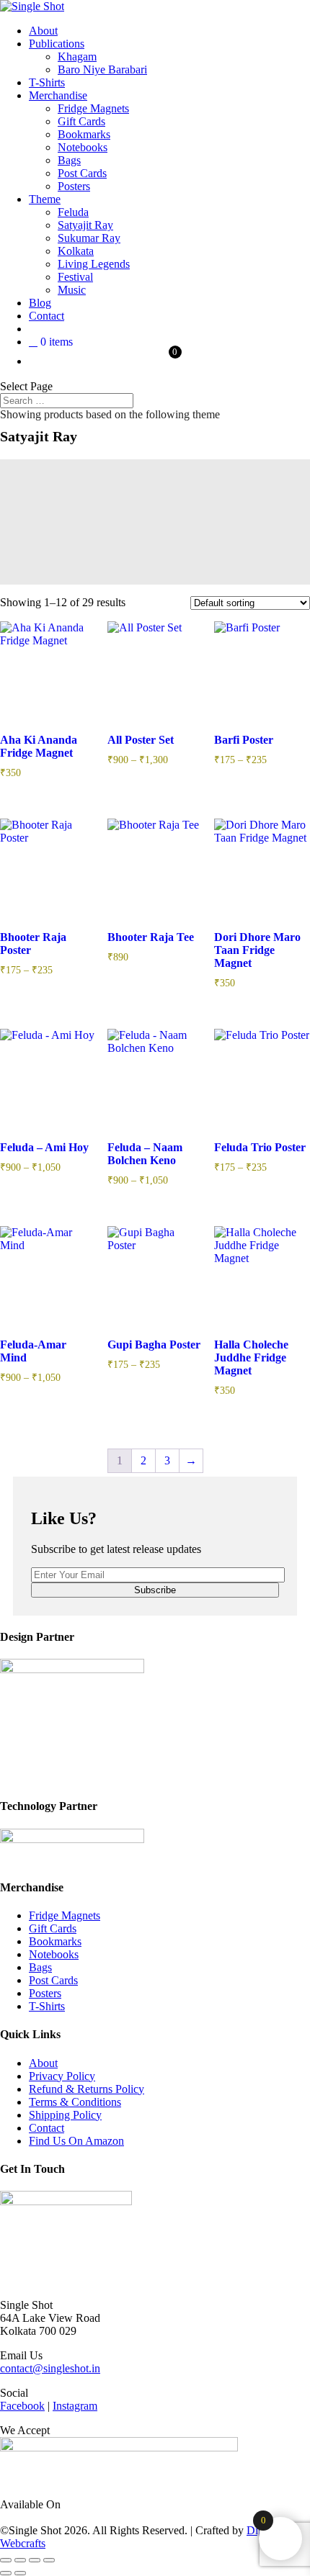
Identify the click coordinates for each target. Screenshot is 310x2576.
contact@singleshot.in (50, 2368)
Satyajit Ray (85, 225)
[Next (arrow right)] (20, 2573)
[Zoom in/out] (6, 2560)
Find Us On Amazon (76, 2141)
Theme (45, 199)
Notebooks (83, 147)
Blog (40, 303)
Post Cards (82, 173)
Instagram (75, 2406)
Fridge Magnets (93, 108)
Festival (75, 277)
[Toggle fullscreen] (20, 2560)
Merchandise (58, 95)
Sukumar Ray (89, 238)
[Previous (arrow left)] (6, 2573)
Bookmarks (84, 134)
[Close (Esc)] (49, 2560)
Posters (74, 186)
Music (72, 290)
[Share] (35, 2560)
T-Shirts (47, 82)
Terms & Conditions (75, 2102)
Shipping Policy (65, 2115)
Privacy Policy (62, 2076)
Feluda (73, 212)
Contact (46, 316)
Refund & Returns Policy (87, 2089)
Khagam (77, 57)
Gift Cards (81, 121)
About (43, 31)
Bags (69, 160)
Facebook (22, 2406)
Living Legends (94, 264)
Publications (57, 44)
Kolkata (76, 251)
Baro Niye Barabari (102, 69)
